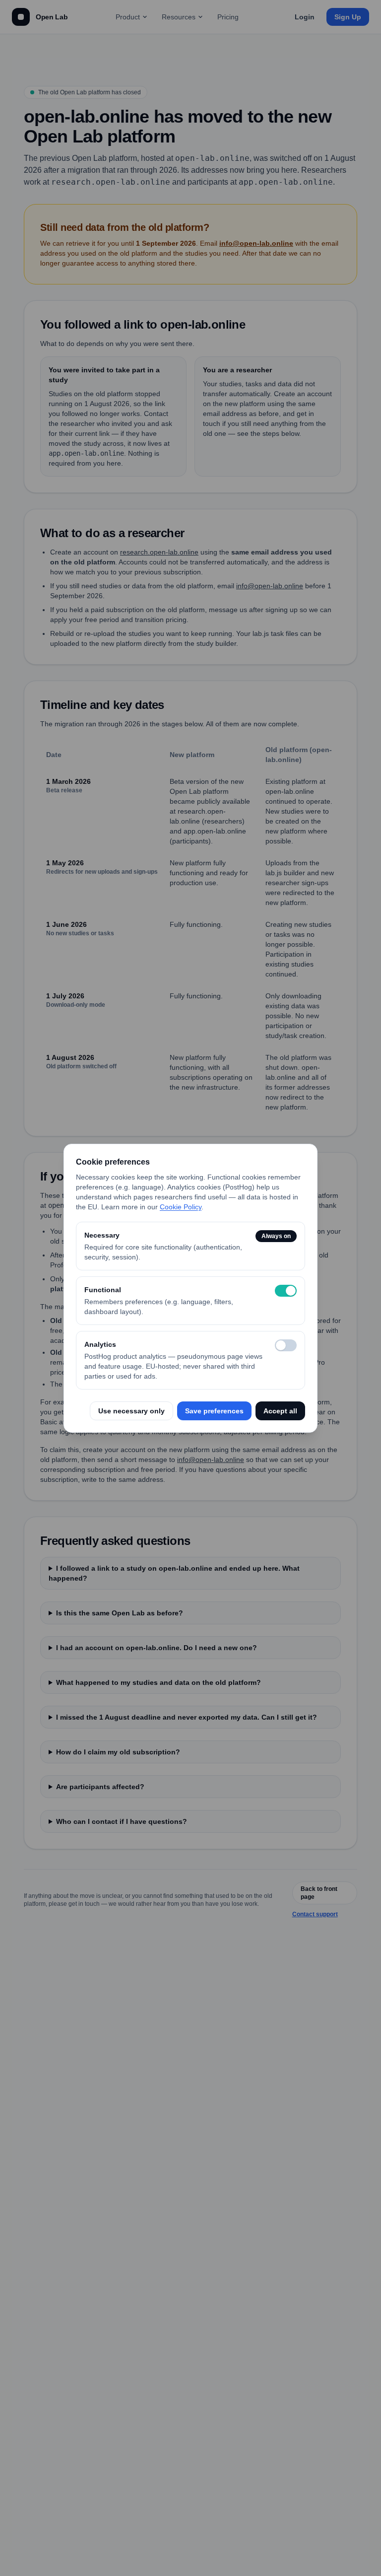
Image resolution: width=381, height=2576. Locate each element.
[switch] (286, 1291)
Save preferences (214, 1411)
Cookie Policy (181, 1207)
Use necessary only (131, 1411)
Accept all (280, 1411)
